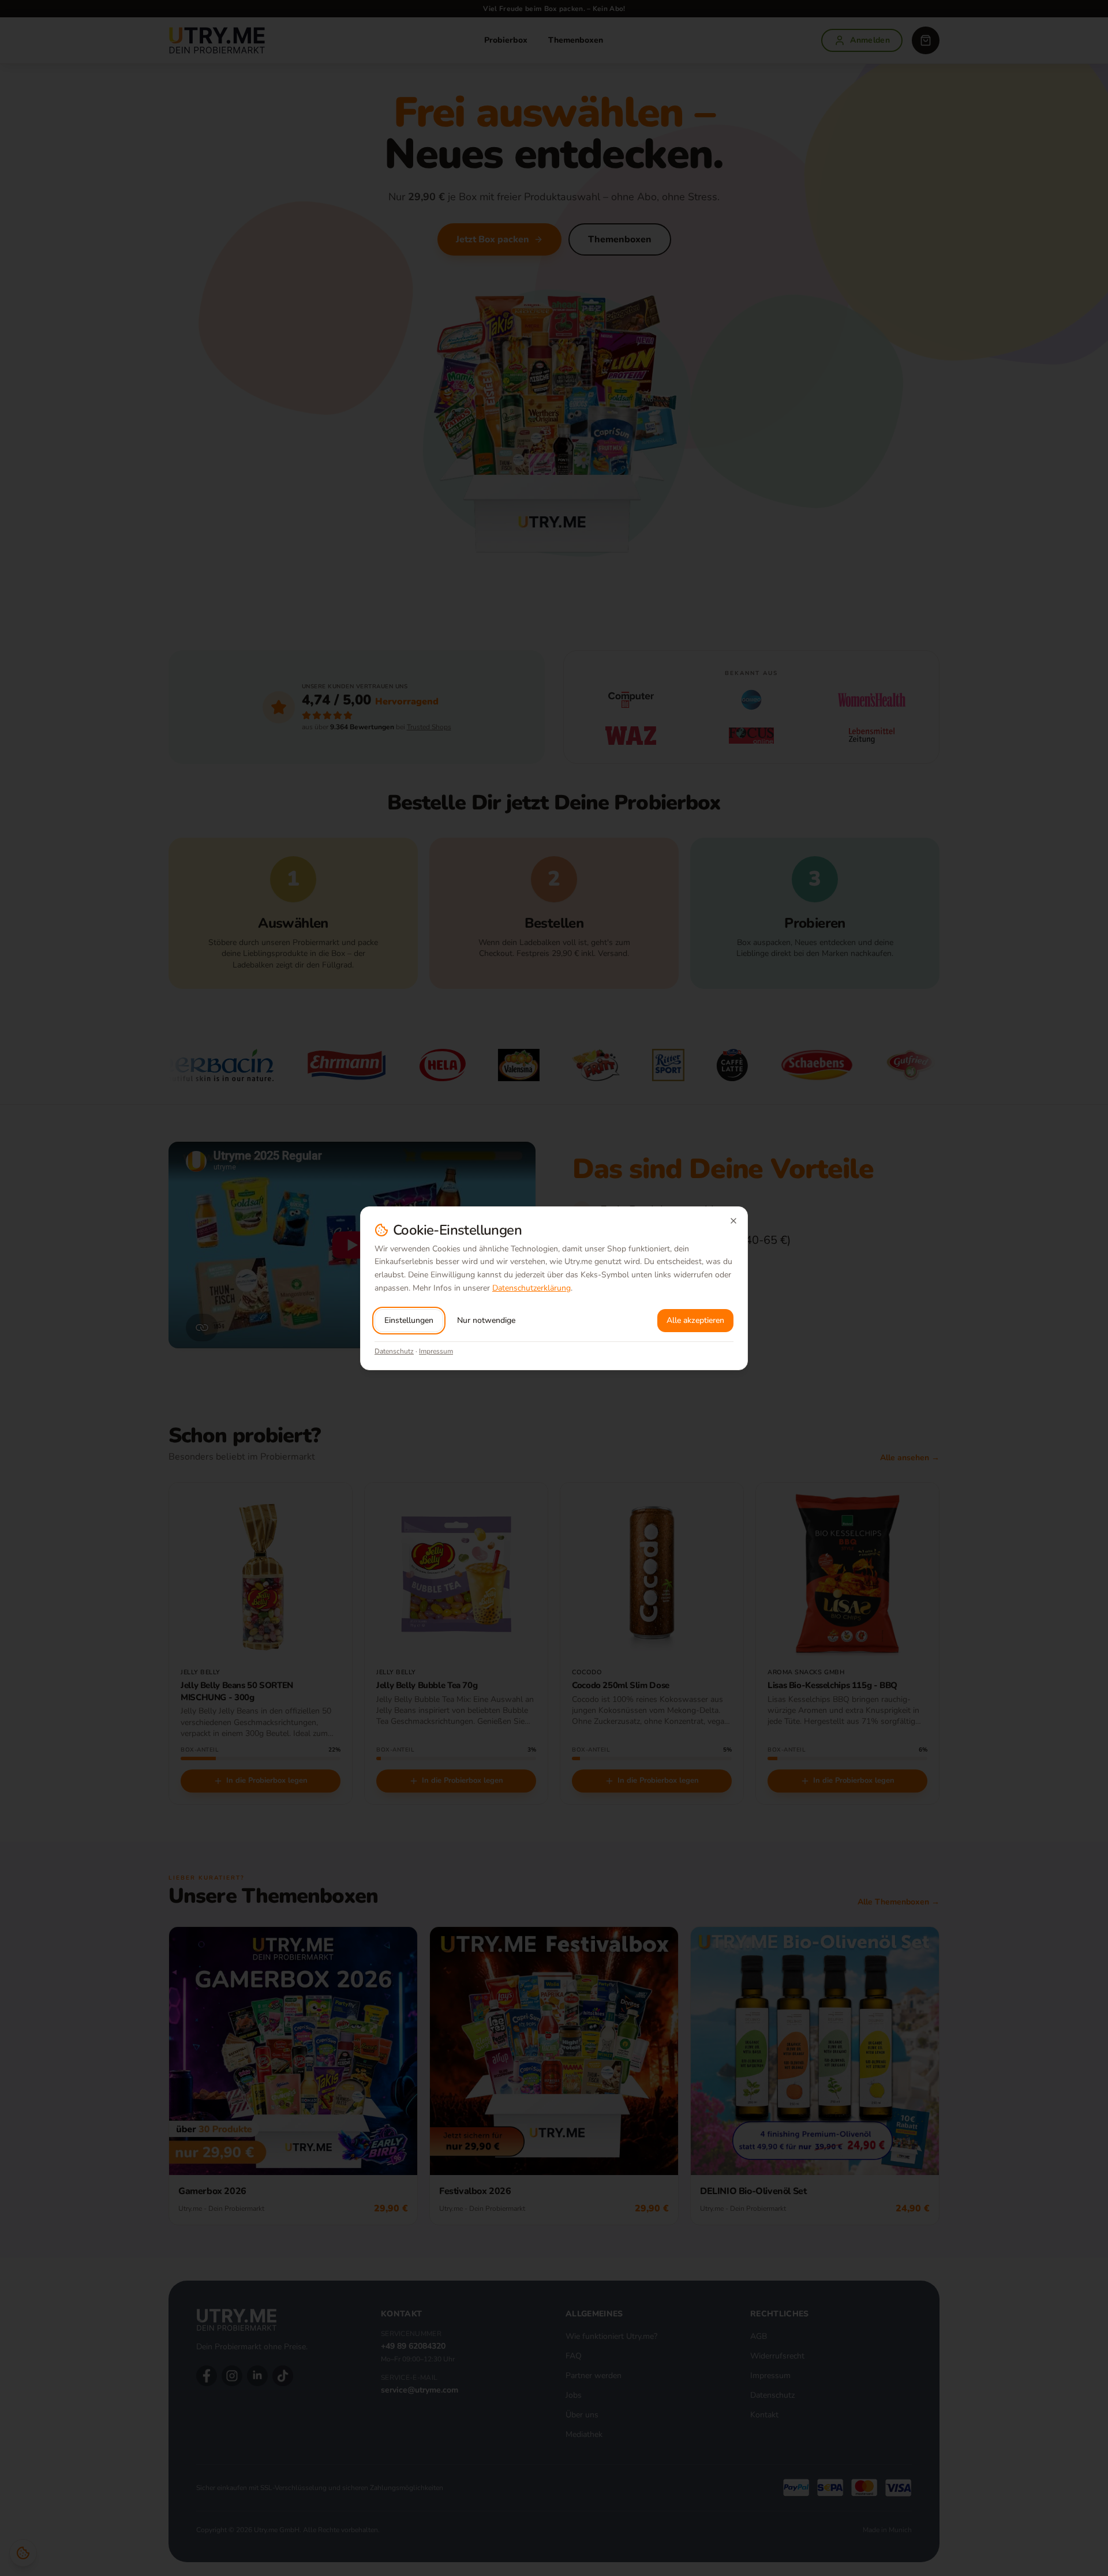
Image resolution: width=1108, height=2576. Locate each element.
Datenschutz (394, 1351)
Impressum (436, 1351)
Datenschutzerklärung (531, 1288)
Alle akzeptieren (695, 1320)
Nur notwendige (486, 1320)
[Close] (733, 1221)
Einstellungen (409, 1320)
